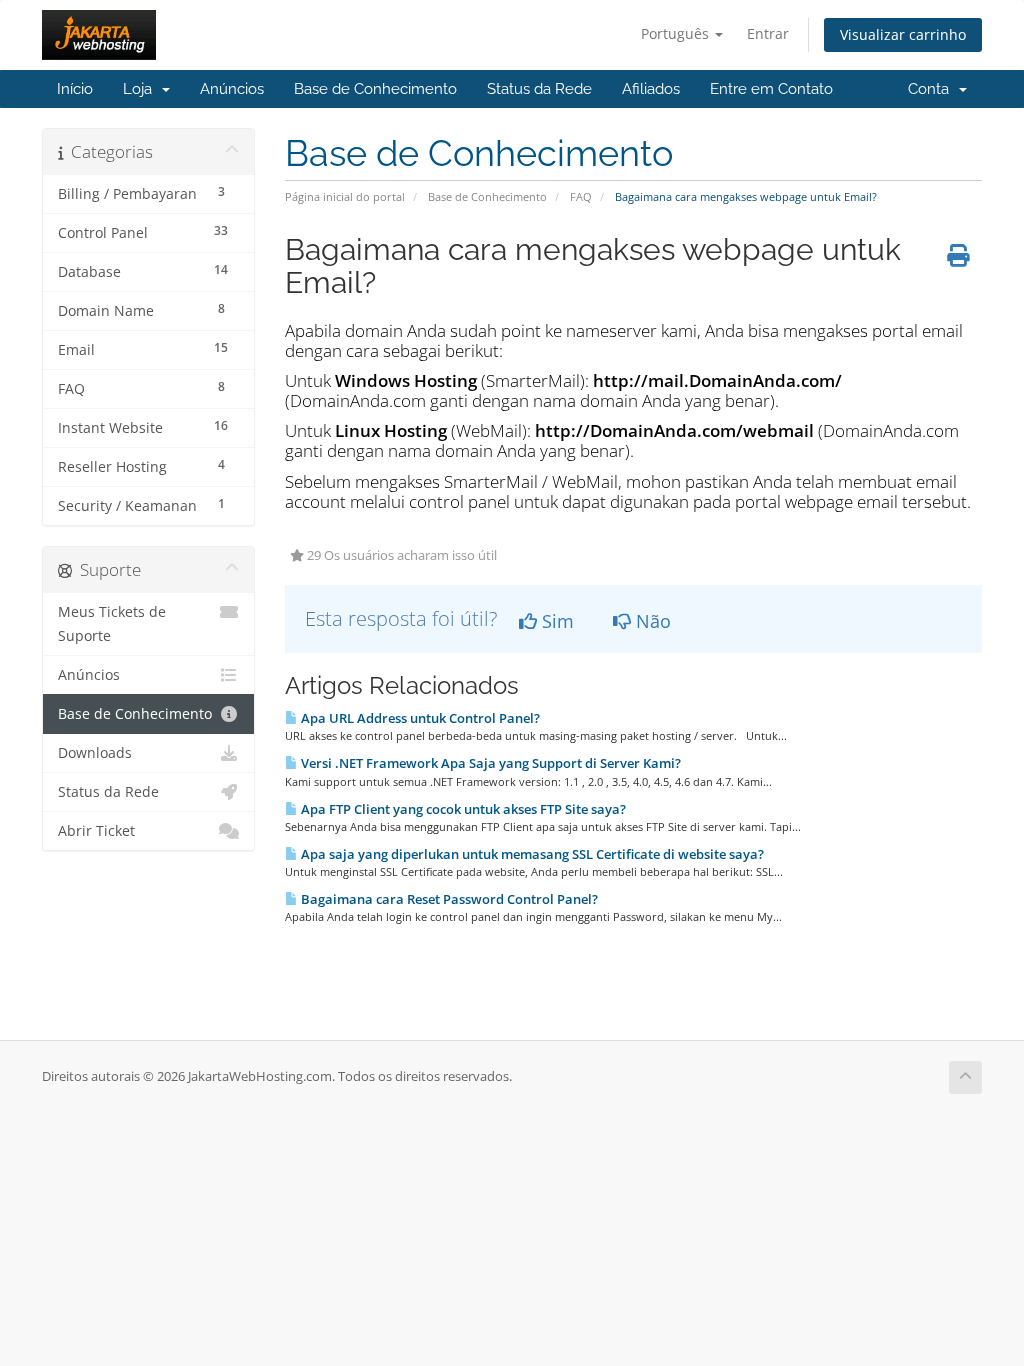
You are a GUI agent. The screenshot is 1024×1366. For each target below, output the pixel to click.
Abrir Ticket (96, 831)
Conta (932, 89)
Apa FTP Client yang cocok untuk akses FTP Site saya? (462, 809)
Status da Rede (539, 89)
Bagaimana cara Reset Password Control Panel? (448, 899)
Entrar (768, 33)
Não (651, 621)
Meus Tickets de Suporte (112, 624)
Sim (555, 621)
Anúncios (232, 89)
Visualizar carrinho (903, 34)
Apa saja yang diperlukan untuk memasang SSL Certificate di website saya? (531, 854)
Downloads (95, 753)
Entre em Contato (771, 89)
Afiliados (651, 89)
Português (677, 33)
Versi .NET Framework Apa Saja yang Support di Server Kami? (489, 763)
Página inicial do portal (345, 196)
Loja (141, 89)
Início (75, 89)
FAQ (581, 196)
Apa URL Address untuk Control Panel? (419, 718)
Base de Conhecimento (375, 89)
